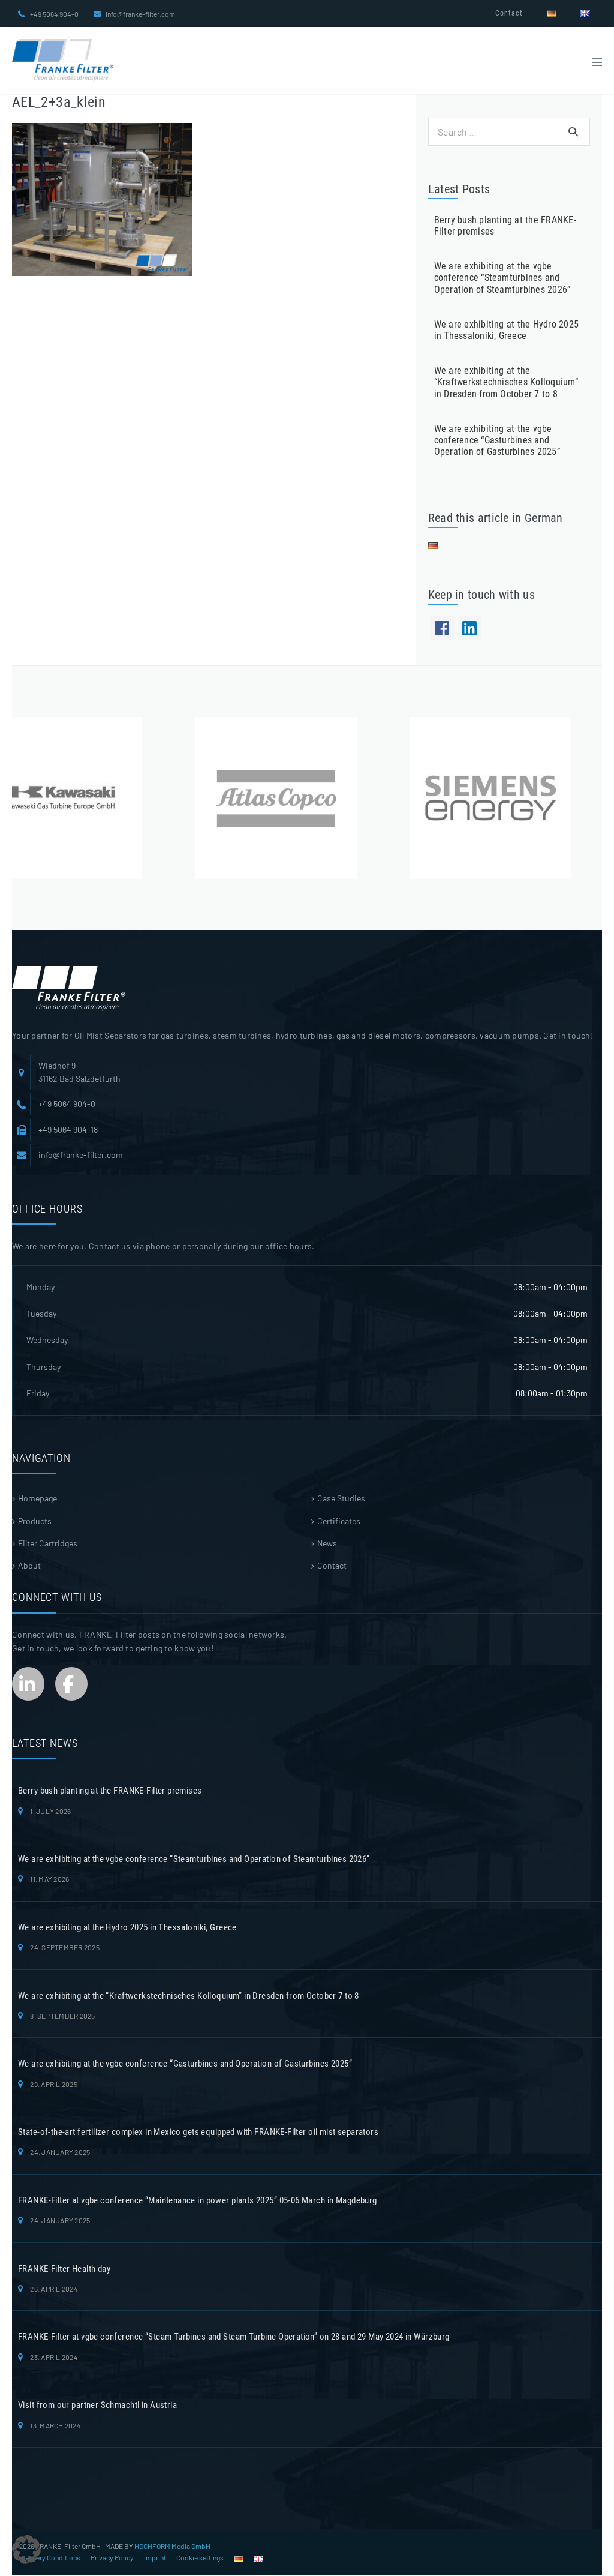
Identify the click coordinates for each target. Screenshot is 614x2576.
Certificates (339, 1521)
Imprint (155, 2557)
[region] (307, 798)
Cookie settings (200, 2557)
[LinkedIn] (469, 628)
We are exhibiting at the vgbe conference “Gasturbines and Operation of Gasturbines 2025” (497, 440)
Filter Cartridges (48, 1543)
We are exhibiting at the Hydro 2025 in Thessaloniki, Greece (506, 330)
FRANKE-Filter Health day (64, 2269)
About (29, 1565)
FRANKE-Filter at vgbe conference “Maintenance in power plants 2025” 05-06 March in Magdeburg (198, 2200)
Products (35, 1521)
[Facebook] (442, 628)
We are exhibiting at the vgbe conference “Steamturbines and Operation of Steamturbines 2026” (502, 278)
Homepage (37, 1498)
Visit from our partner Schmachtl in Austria (97, 2405)
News (327, 1543)
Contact (509, 13)
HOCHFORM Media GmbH (172, 2546)
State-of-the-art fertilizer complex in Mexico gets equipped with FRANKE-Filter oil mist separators (198, 2132)
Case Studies (341, 1498)
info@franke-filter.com (140, 14)
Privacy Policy (112, 2557)
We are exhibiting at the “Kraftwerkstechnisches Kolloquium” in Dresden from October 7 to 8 (506, 382)
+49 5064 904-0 (54, 14)
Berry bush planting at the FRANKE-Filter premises (110, 1791)
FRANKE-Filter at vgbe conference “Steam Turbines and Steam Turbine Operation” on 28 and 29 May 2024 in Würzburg (234, 2337)
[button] (26, 2550)
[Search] (573, 131)
